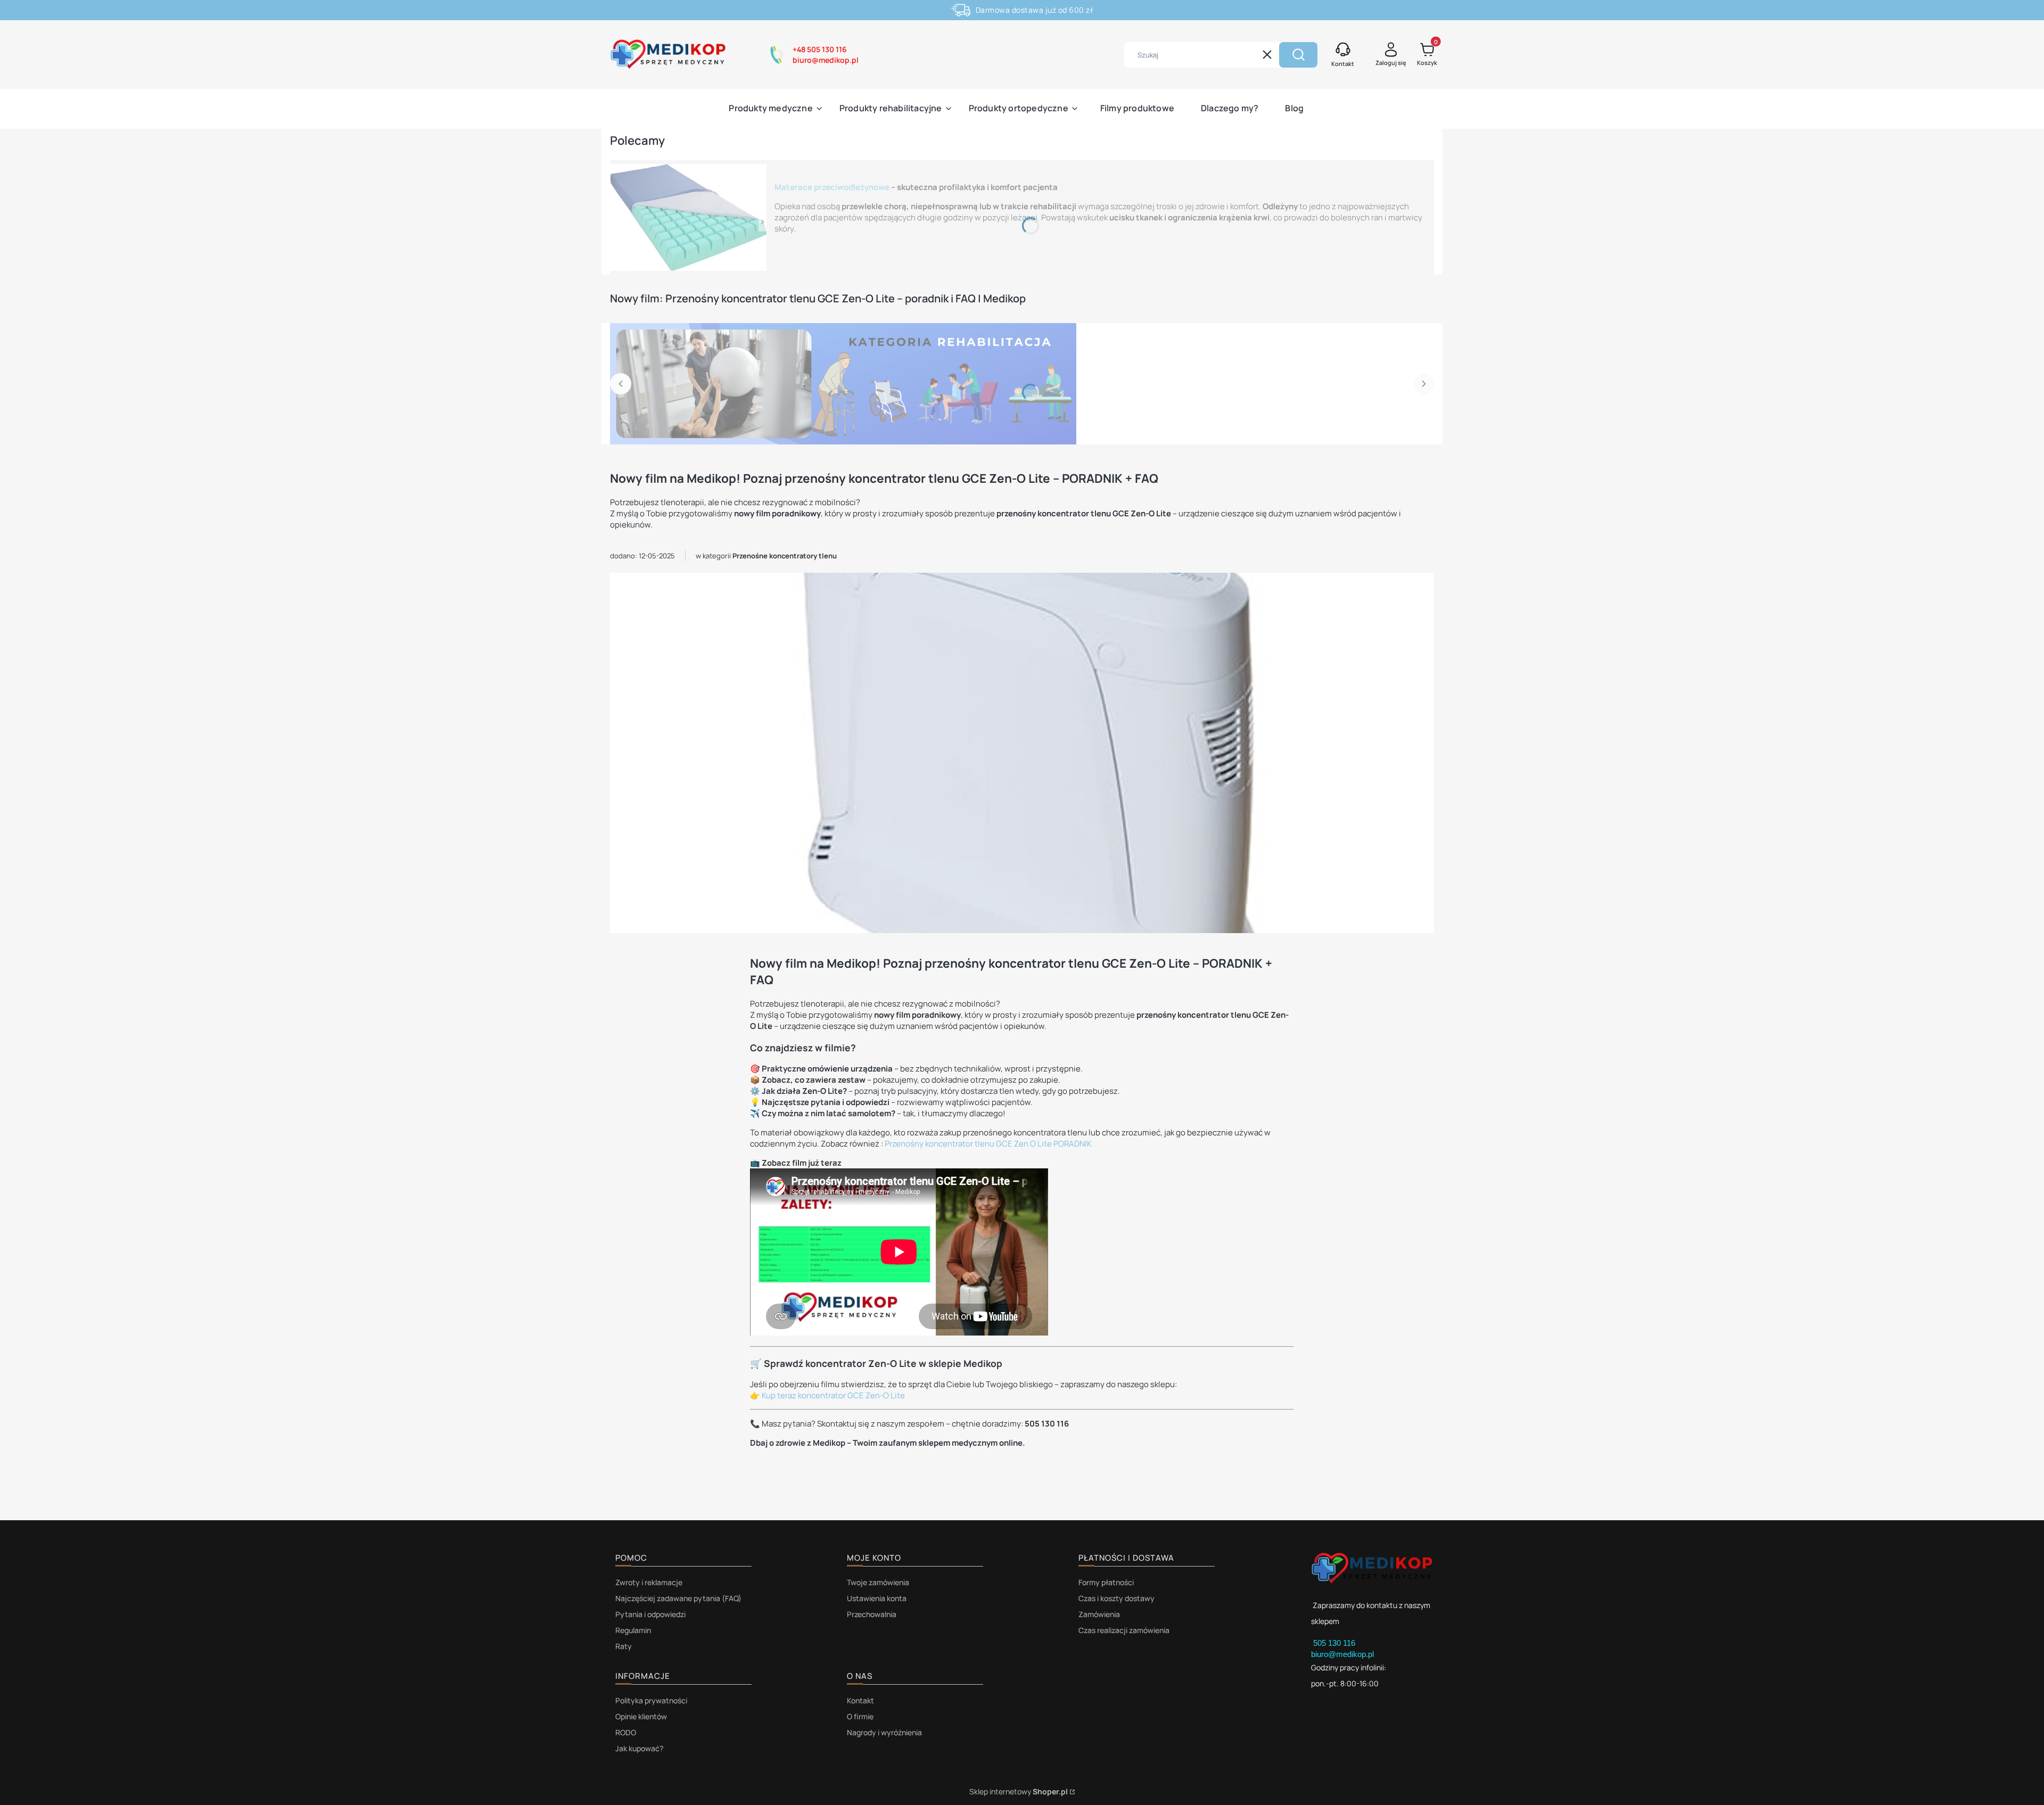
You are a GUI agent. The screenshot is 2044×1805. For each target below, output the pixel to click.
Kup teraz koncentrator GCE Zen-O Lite (833, 1395)
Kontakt (860, 1700)
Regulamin (633, 1630)
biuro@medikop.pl (1342, 1654)
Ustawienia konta (877, 1598)
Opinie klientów (641, 1716)
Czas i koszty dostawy (1116, 1598)
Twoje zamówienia (878, 1582)
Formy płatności (1106, 1582)
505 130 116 (1335, 1643)
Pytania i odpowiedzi (650, 1614)
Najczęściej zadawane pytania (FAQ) (678, 1598)
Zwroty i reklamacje (649, 1582)
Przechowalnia (872, 1614)
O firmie (860, 1716)
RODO (626, 1732)
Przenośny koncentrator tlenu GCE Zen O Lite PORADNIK (988, 1144)
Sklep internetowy (1019, 1791)
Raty (624, 1646)
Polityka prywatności (651, 1700)
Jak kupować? (639, 1748)
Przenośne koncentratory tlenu (785, 556)
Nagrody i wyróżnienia (884, 1732)
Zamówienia (1099, 1614)
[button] (1298, 55)
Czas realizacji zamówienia (1124, 1630)
